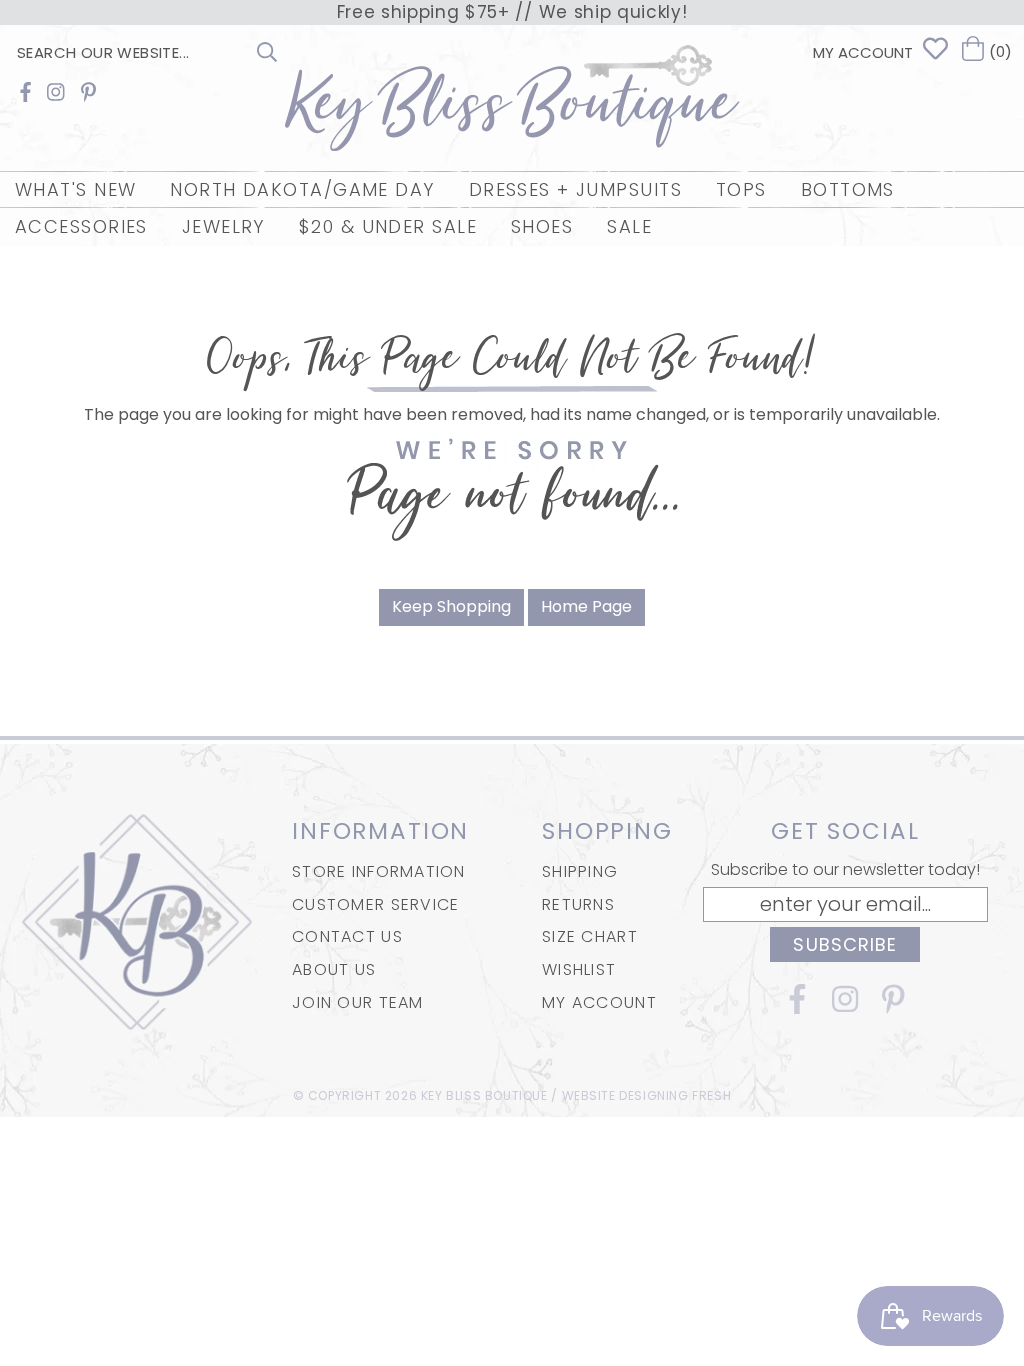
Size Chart (590, 936)
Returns (578, 904)
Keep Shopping (451, 606)
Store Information (379, 871)
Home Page (586, 606)
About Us (334, 969)
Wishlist (579, 969)
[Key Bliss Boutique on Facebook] (25, 92)
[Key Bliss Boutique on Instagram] (56, 92)
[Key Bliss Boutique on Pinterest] (88, 92)
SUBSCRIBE (845, 944)
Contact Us (347, 936)
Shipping (580, 871)
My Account (599, 1002)
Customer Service (375, 904)
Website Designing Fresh (647, 1095)
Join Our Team (358, 1002)
